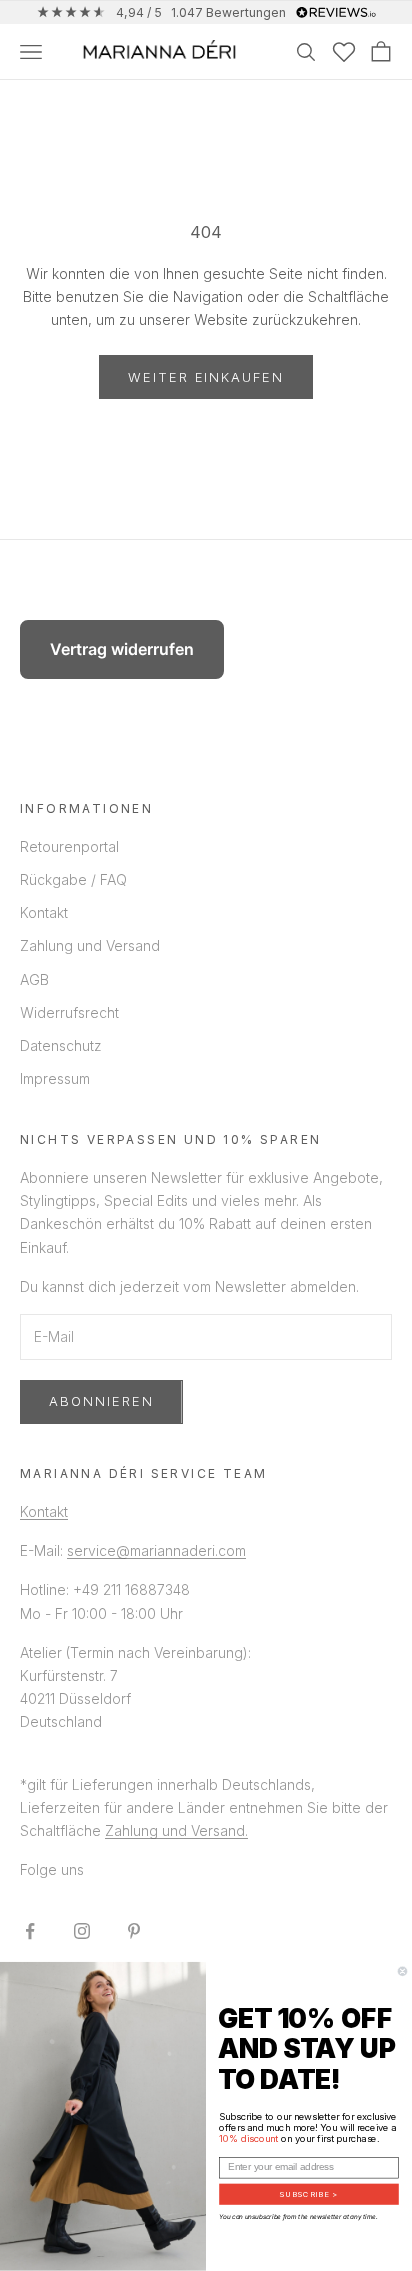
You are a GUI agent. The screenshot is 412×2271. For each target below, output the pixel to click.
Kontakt (44, 912)
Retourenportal (69, 846)
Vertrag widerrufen (122, 649)
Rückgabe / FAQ (73, 879)
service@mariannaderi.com (156, 1550)
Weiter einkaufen (206, 377)
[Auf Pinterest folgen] (134, 1931)
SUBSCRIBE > (308, 2194)
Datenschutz (61, 1045)
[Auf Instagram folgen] (82, 1931)
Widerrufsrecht (69, 1012)
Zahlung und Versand (90, 945)
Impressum (55, 1078)
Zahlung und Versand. (176, 1830)
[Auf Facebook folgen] (30, 1931)
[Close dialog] (402, 1971)
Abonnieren (101, 1401)
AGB (34, 979)
